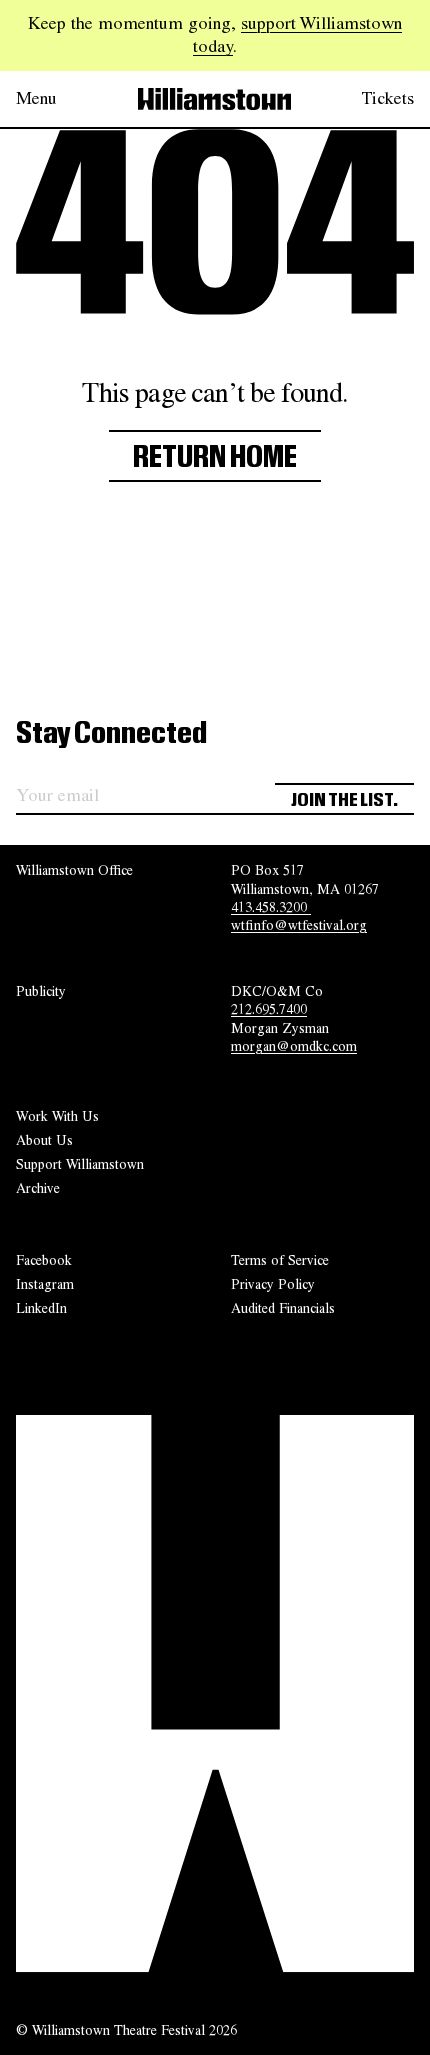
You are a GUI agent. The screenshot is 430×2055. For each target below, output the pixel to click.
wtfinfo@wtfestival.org (299, 925)
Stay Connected (111, 734)
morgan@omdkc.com (294, 1046)
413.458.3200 (271, 907)
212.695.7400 (269, 1009)
